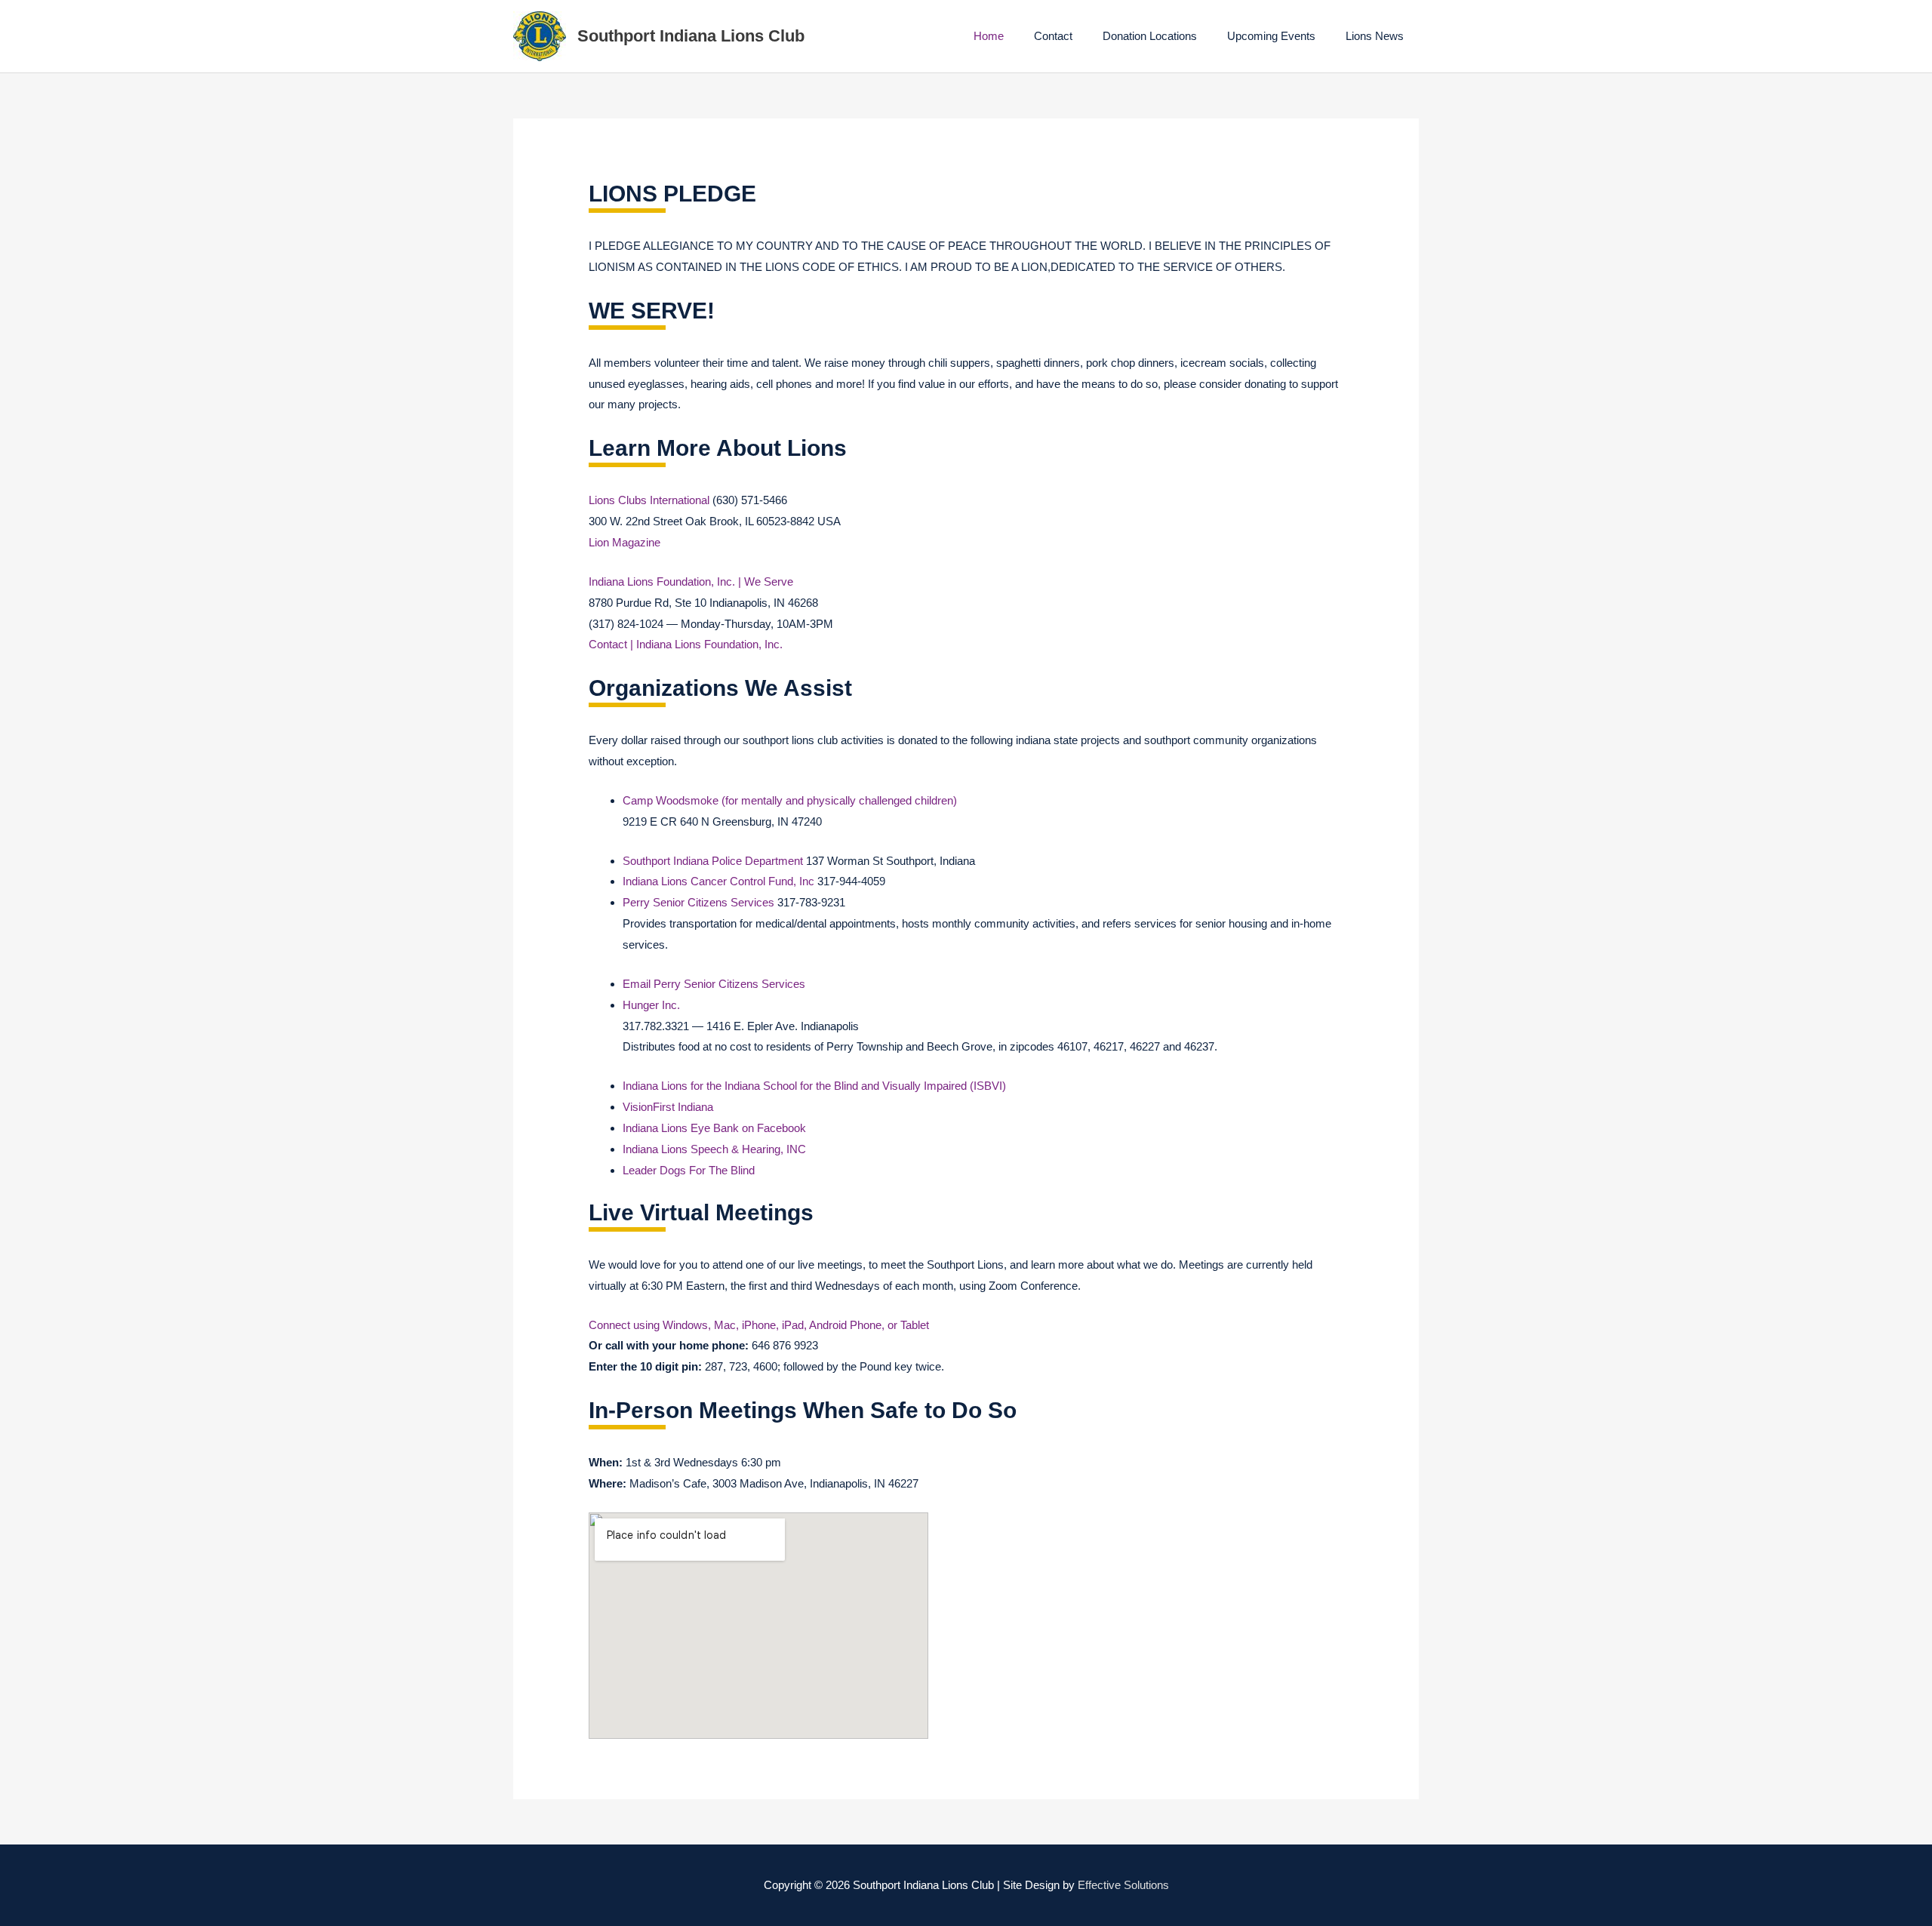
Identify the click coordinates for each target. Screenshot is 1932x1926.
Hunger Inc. (651, 1005)
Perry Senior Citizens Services (698, 902)
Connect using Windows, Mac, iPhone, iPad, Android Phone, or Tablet (759, 1325)
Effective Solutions (1123, 1885)
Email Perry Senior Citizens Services (714, 984)
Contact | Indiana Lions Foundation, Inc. (686, 644)
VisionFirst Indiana (668, 1107)
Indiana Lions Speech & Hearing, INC (714, 1149)
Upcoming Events (1271, 36)
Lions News (1375, 36)
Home (989, 36)
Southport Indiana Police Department (713, 861)
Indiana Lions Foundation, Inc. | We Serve (691, 581)
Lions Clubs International (649, 500)
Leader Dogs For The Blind (689, 1170)
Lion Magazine (625, 542)
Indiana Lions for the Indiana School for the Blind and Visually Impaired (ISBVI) (814, 1086)
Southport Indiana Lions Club (691, 36)
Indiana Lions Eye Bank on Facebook (714, 1128)
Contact (1053, 36)
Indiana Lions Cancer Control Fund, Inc (718, 881)
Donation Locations (1150, 36)
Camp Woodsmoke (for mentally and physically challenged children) (790, 800)
